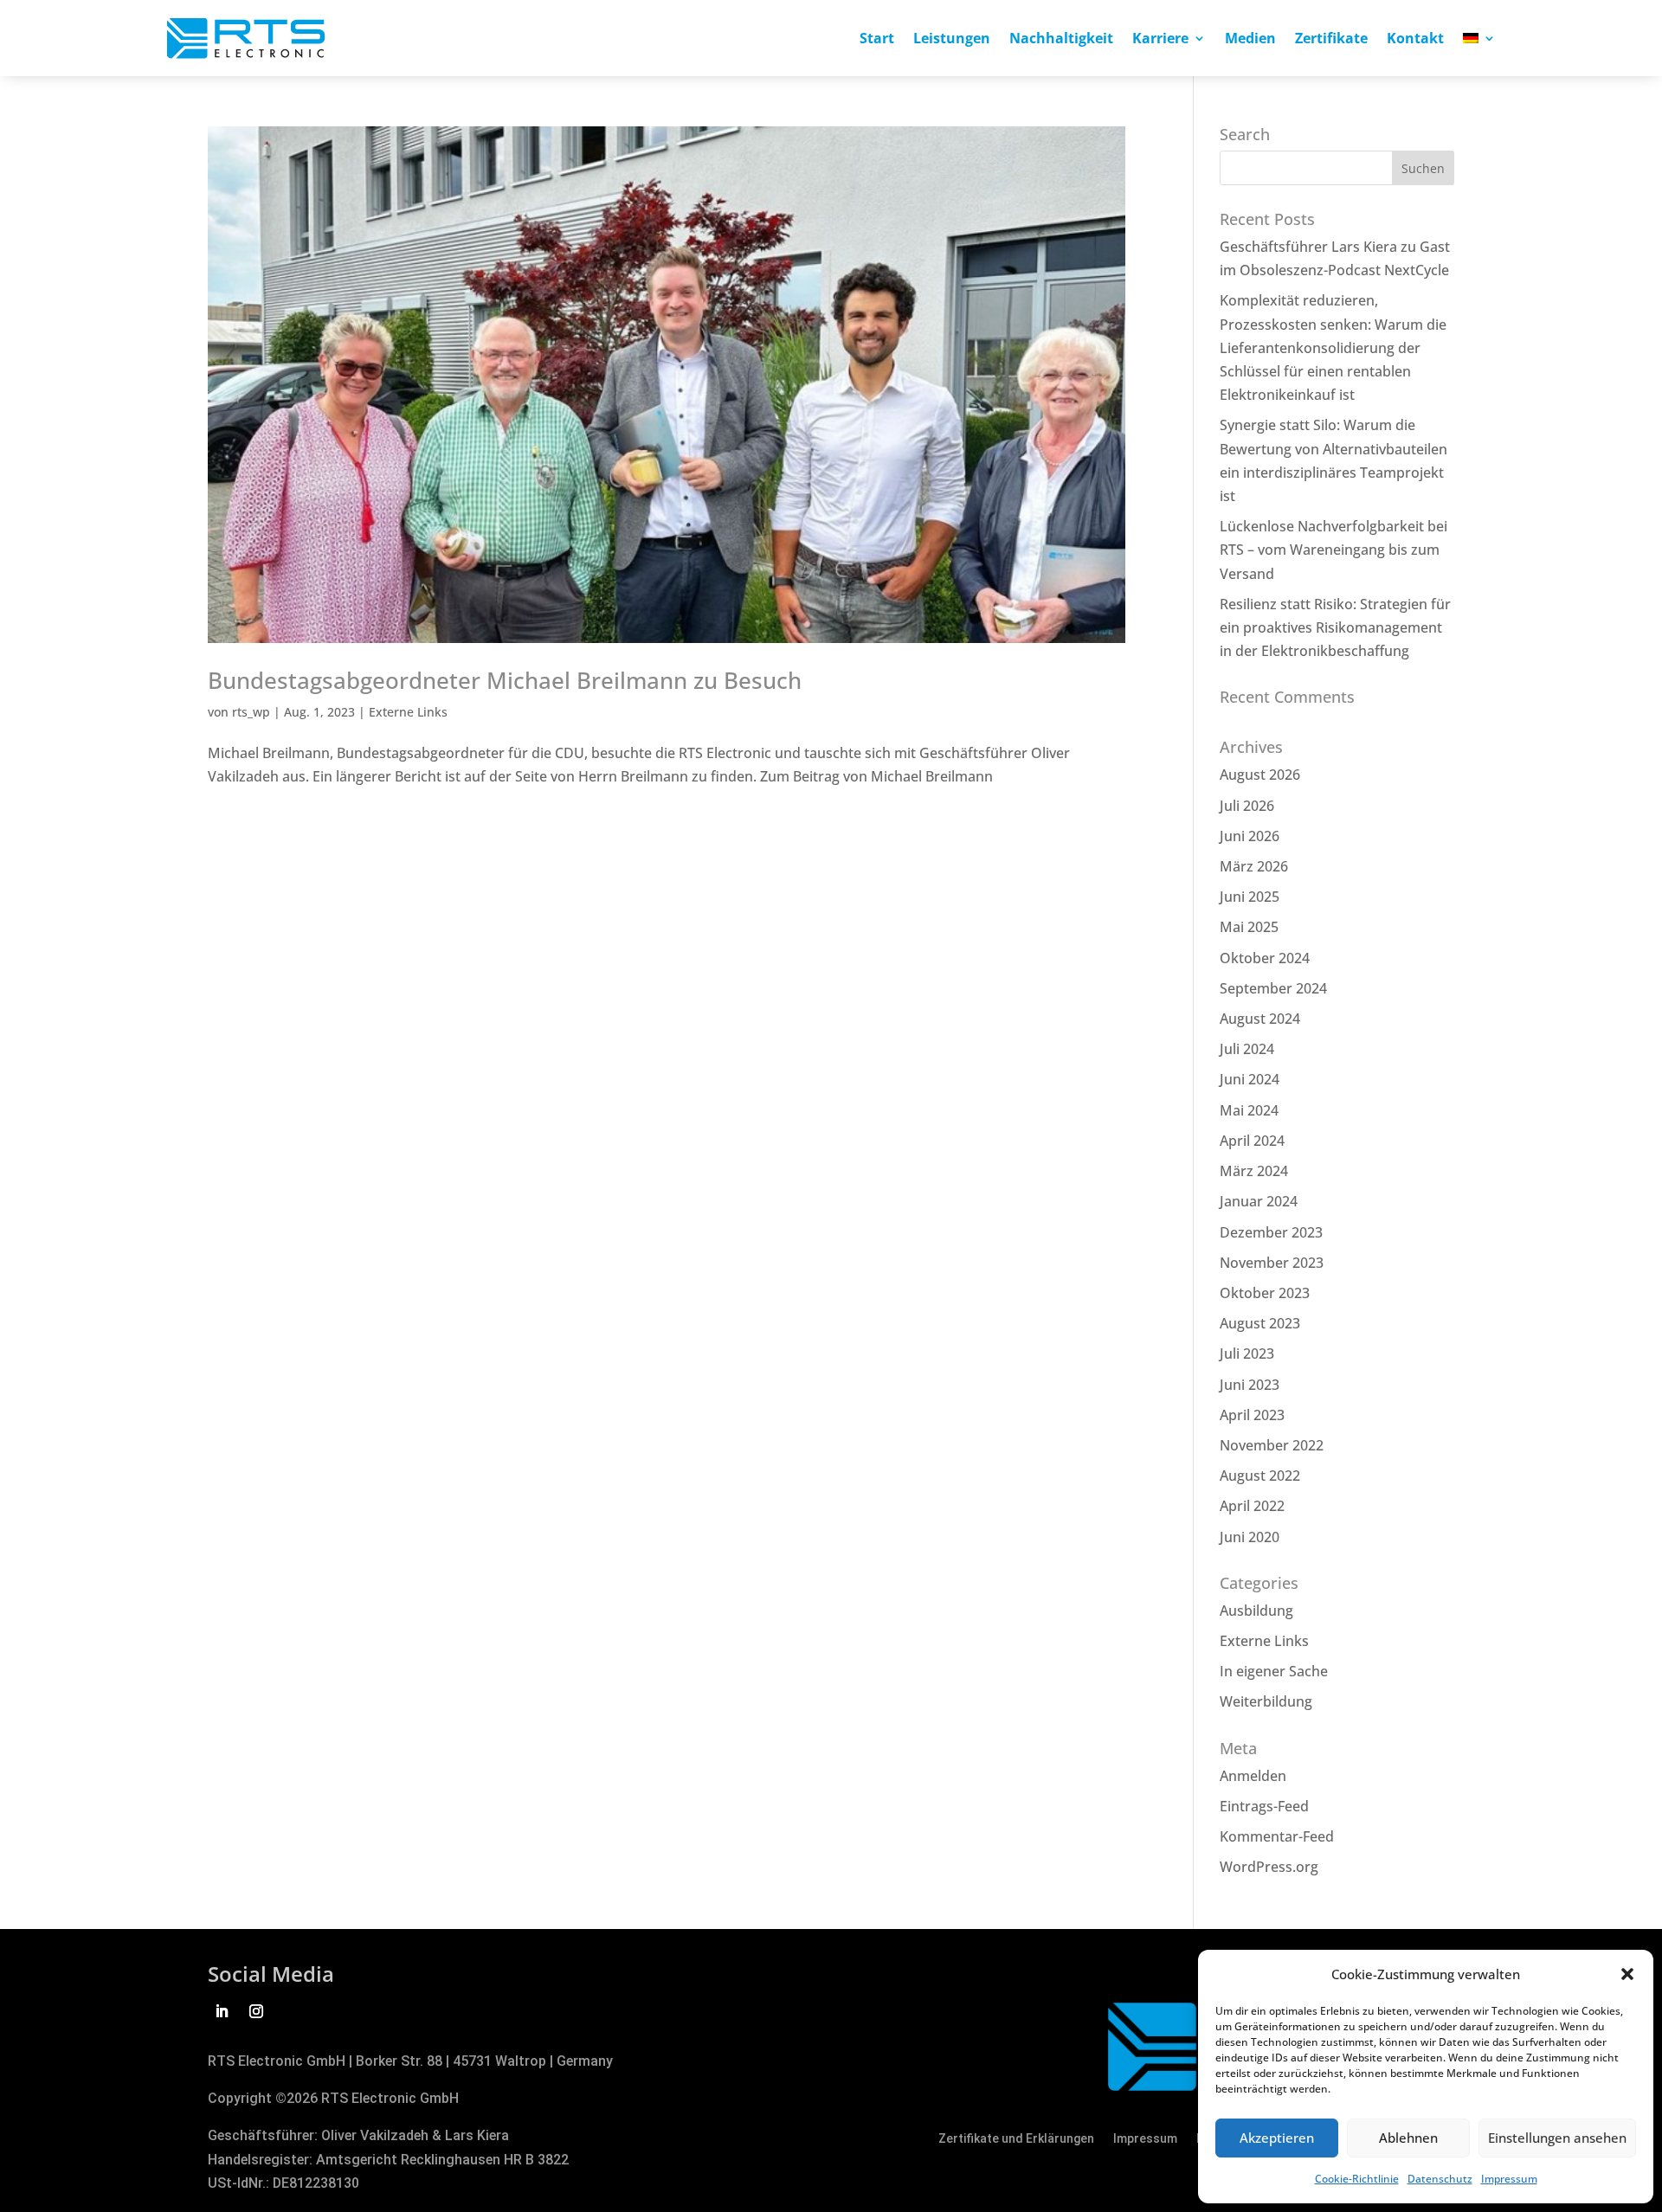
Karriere (1160, 40)
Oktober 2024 (1265, 958)
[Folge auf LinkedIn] (222, 2011)
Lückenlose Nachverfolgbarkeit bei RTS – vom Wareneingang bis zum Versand (1333, 550)
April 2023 (1252, 1415)
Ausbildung (1256, 1611)
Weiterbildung (1266, 1701)
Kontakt (1415, 40)
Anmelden (1253, 1776)
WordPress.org (1269, 1867)
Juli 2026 (1247, 806)
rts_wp (251, 712)
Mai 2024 (1249, 1110)
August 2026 (1260, 775)
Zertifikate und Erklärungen (1016, 2139)
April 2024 (1252, 1141)
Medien (1250, 40)
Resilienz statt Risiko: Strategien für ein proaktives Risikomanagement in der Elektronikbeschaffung (1335, 627)
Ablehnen (1408, 2138)
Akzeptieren (1277, 2138)
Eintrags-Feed (1264, 1806)
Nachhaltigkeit (1061, 40)
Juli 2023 (1247, 1354)
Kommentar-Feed (1277, 1836)
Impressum (1509, 2179)
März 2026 (1254, 866)
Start (877, 40)
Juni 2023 (1250, 1385)
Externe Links (408, 712)
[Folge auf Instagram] (256, 2011)
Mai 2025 (1249, 927)
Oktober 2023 (1265, 1293)
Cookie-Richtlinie (1357, 2179)
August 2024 (1260, 1019)
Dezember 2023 (1271, 1232)
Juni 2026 (1250, 836)
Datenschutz (1440, 2179)
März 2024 (1254, 1171)
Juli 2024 (1247, 1049)
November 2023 (1272, 1263)
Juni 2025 (1250, 897)
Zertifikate (1331, 40)
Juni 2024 (1250, 1079)
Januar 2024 (1259, 1201)
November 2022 (1272, 1445)
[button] (1627, 1974)
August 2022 (1260, 1476)
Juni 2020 (1250, 1537)
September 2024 (1273, 988)
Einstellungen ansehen (1557, 2138)
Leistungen (952, 40)
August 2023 (1260, 1323)
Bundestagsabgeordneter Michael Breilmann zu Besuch (505, 680)
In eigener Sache (1274, 1671)
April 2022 (1252, 1506)
